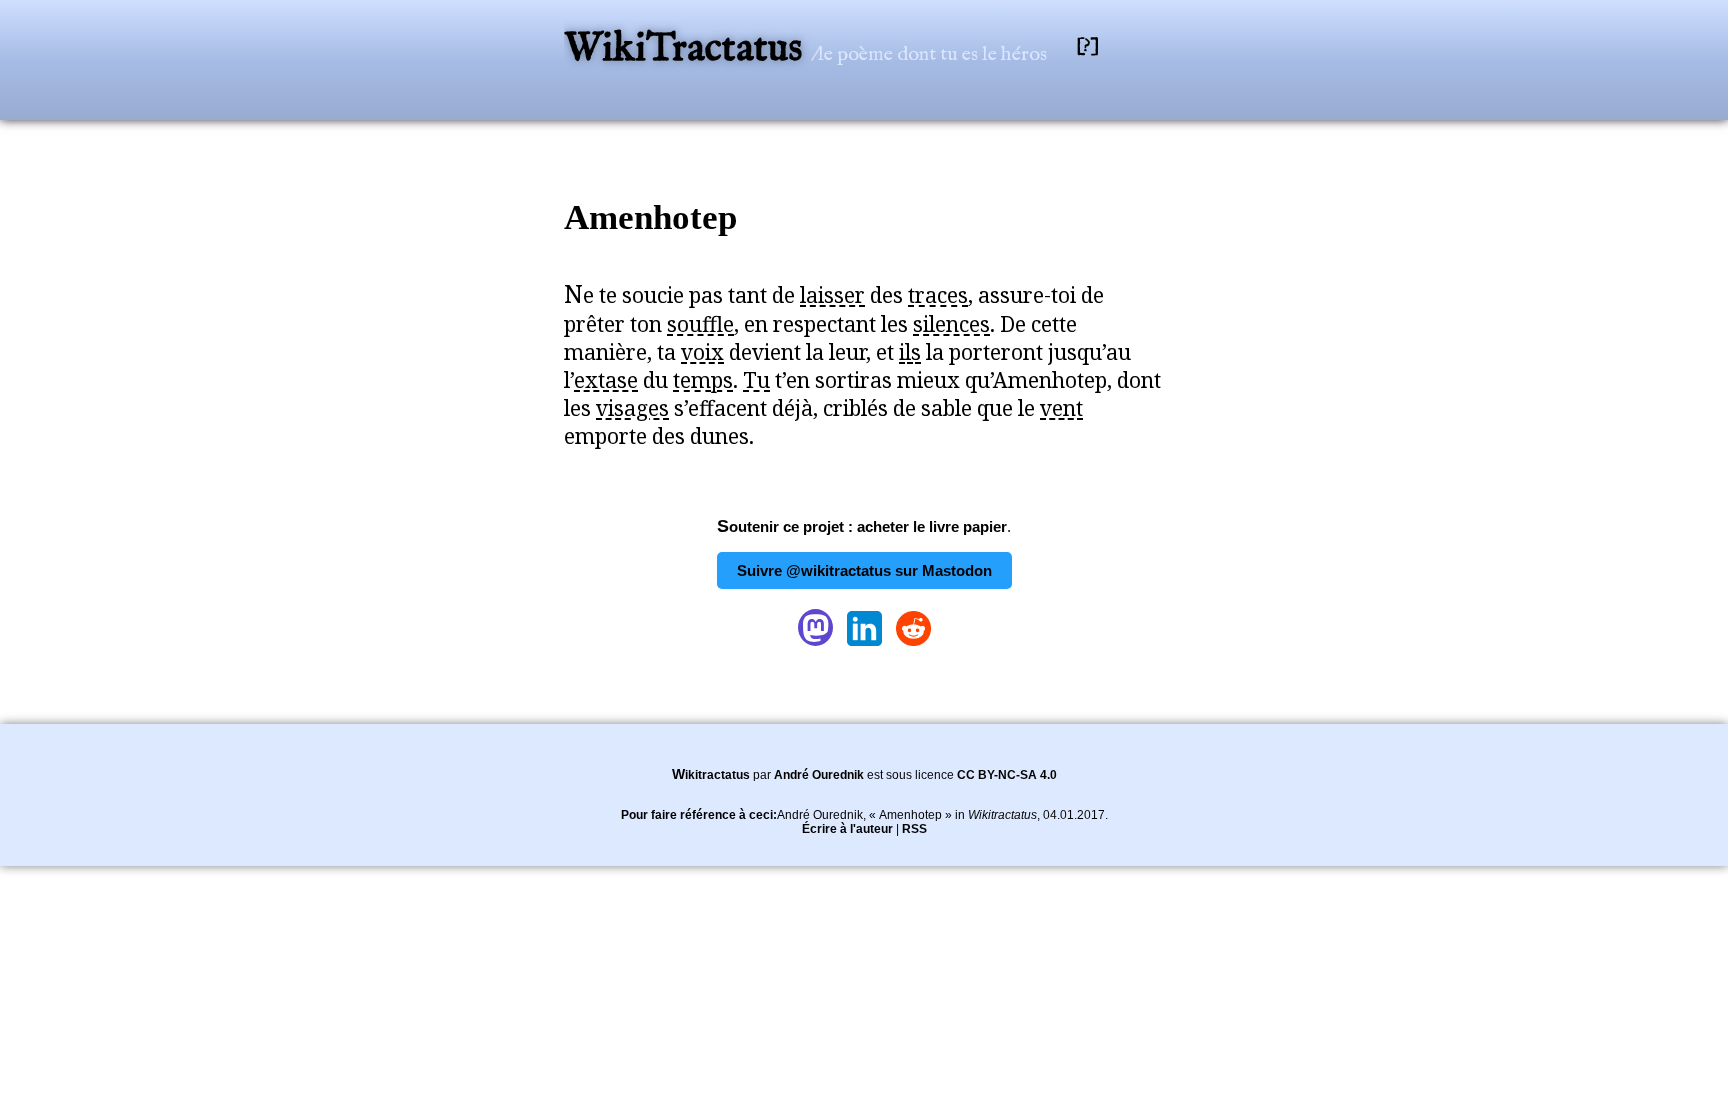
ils (910, 352)
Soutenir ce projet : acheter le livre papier (862, 526)
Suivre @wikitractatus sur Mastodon (864, 570)
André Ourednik (819, 775)
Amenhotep (650, 217)
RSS (914, 829)
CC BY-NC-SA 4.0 (1007, 775)
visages (632, 408)
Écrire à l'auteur (847, 829)
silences (951, 324)
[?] (1088, 46)
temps (703, 380)
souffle (700, 324)
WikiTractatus (687, 49)
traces (938, 295)
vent (1061, 408)
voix (702, 352)
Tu (756, 380)
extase (606, 380)
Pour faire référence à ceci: (699, 815)
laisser (832, 295)
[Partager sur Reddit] (913, 645)
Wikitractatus (711, 775)
